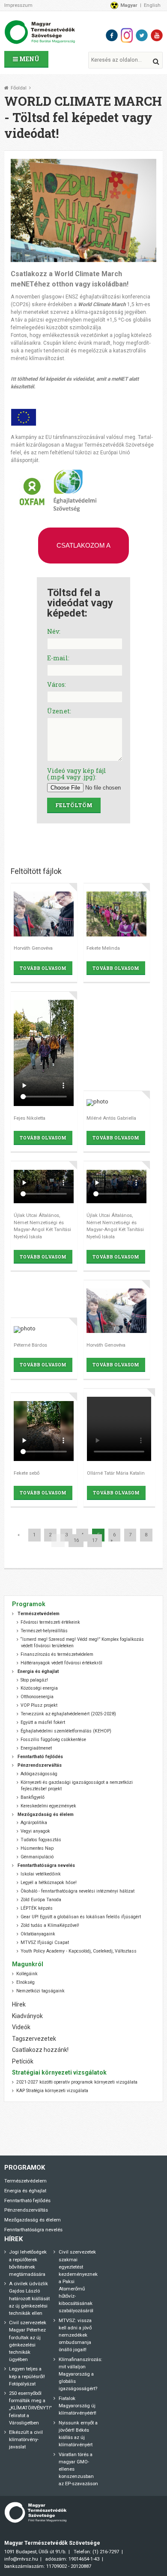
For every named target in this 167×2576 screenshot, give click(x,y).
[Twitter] (142, 35)
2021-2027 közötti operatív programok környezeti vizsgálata (77, 2082)
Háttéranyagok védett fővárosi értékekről (61, 1663)
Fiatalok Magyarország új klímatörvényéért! (78, 2406)
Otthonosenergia (37, 1697)
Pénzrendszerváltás (26, 2210)
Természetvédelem (25, 2181)
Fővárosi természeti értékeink (50, 1622)
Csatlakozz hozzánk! (40, 2050)
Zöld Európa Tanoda (41, 1900)
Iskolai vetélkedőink (41, 1874)
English (152, 5)
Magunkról (28, 1964)
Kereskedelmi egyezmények (48, 1806)
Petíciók (23, 2061)
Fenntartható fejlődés (27, 2200)
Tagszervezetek (34, 2039)
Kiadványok (27, 2016)
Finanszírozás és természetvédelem (57, 1654)
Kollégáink (27, 1974)
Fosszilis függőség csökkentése (53, 1740)
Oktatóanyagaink (38, 1934)
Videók (21, 2027)
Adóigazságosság (39, 1774)
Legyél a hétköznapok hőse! (49, 1883)
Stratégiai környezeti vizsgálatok (59, 2072)
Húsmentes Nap (37, 1848)
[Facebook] (112, 35)
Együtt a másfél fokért (43, 1722)
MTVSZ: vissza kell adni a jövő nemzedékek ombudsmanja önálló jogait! (75, 2335)
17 (95, 1540)
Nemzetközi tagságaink (40, 1991)
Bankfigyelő (33, 1797)
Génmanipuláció (37, 1857)
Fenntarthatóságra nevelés (33, 2230)
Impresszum (18, 5)
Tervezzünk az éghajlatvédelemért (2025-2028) (68, 1714)
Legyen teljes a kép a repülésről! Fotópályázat (27, 2376)
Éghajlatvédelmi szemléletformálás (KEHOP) (66, 1731)
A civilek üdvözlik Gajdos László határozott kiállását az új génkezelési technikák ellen (29, 2298)
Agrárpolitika (34, 1823)
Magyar (129, 5)
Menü (29, 59)
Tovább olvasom (43, 968)
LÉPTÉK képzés (37, 1908)
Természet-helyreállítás (44, 1631)
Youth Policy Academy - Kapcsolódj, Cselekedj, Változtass (79, 1951)
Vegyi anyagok (35, 1831)
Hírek (19, 2004)
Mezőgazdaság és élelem (33, 2220)
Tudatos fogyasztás (41, 1840)
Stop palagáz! (34, 1680)
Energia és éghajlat (25, 2191)
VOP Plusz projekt (39, 1705)
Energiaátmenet (36, 1748)
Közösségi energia (39, 1688)
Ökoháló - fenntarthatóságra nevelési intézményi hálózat (78, 1891)
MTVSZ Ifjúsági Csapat (45, 1942)
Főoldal (19, 88)
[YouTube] (157, 35)
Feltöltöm (74, 805)
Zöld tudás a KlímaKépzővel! (50, 1925)
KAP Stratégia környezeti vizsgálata (52, 2091)
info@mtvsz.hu (21, 2559)
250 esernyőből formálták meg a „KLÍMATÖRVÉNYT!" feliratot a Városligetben (30, 2408)
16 (76, 1540)
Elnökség (25, 1982)
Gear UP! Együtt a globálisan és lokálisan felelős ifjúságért (81, 1917)
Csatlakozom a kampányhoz (83, 553)
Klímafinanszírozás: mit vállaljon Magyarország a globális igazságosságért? (81, 2374)
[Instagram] (127, 35)
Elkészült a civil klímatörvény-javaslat (26, 2439)
